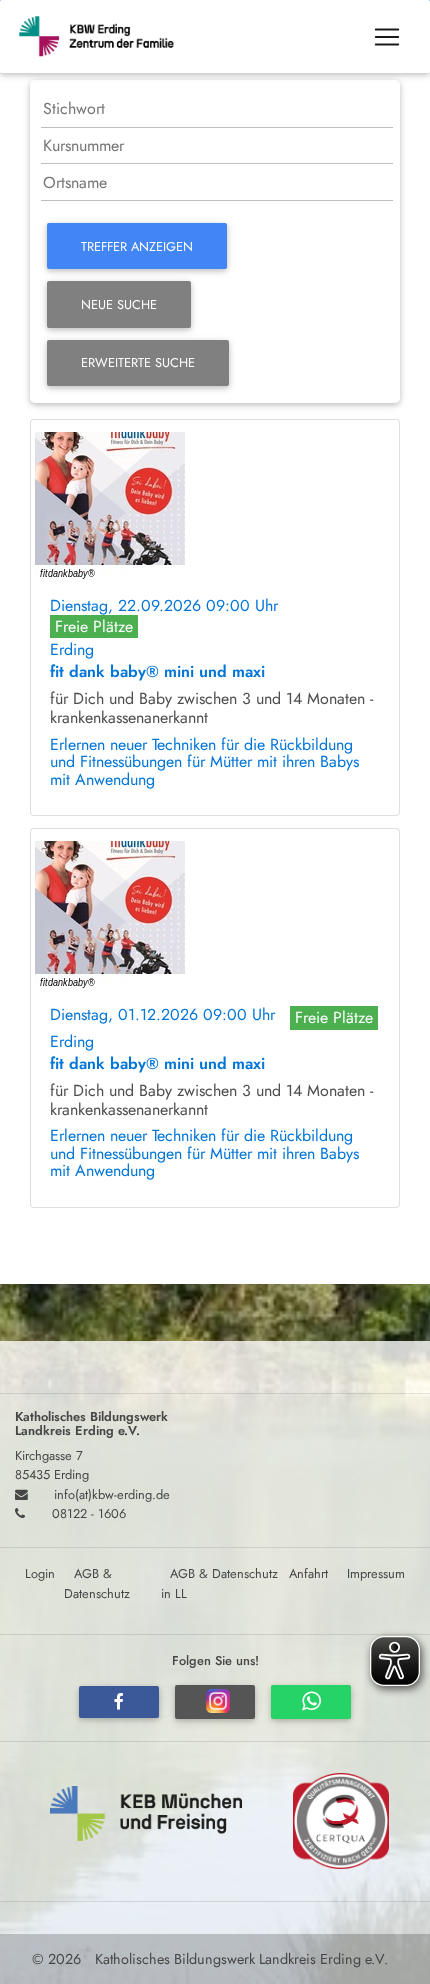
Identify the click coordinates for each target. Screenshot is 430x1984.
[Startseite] (106, 36)
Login (40, 1573)
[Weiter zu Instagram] (215, 1702)
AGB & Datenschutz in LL (220, 1583)
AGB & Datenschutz (97, 1583)
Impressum (376, 1573)
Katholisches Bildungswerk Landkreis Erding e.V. (239, 1959)
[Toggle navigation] (387, 37)
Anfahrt (308, 1573)
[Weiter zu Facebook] (119, 1702)
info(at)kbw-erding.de (112, 1494)
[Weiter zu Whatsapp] (311, 1702)
